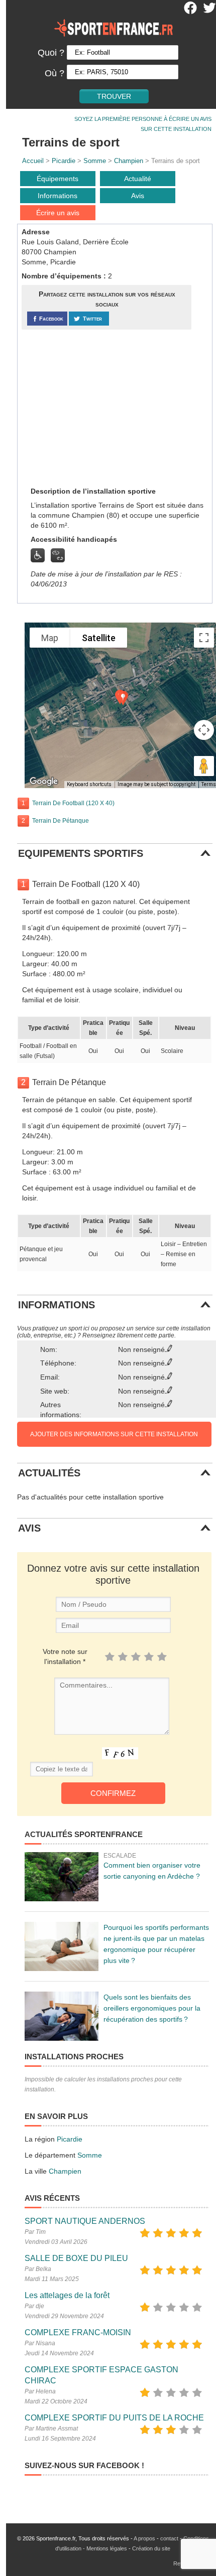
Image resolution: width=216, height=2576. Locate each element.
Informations (58, 196)
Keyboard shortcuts (89, 784)
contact (169, 2538)
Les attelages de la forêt (67, 2295)
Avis (138, 196)
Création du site (151, 2548)
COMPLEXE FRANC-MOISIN (78, 2332)
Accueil (33, 161)
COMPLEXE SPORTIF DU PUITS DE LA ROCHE (114, 2418)
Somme (95, 161)
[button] (123, 698)
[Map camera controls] (204, 730)
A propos (144, 2538)
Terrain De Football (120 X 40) (73, 803)
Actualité (138, 179)
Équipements (58, 179)
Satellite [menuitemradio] (99, 638)
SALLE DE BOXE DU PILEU (76, 2258)
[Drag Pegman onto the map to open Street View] (204, 766)
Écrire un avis (58, 213)
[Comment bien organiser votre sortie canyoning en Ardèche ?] (62, 1877)
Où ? (55, 73)
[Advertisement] (97, 407)
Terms (209, 784)
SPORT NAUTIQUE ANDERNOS (85, 2221)
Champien (129, 161)
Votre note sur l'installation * (65, 1656)
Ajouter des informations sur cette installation (114, 1434)
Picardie (64, 161)
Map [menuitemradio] (50, 638)
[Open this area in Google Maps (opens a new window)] (44, 782)
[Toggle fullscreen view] (204, 638)
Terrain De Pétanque (61, 821)
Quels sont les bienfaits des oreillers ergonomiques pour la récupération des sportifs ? (152, 2008)
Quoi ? (51, 53)
